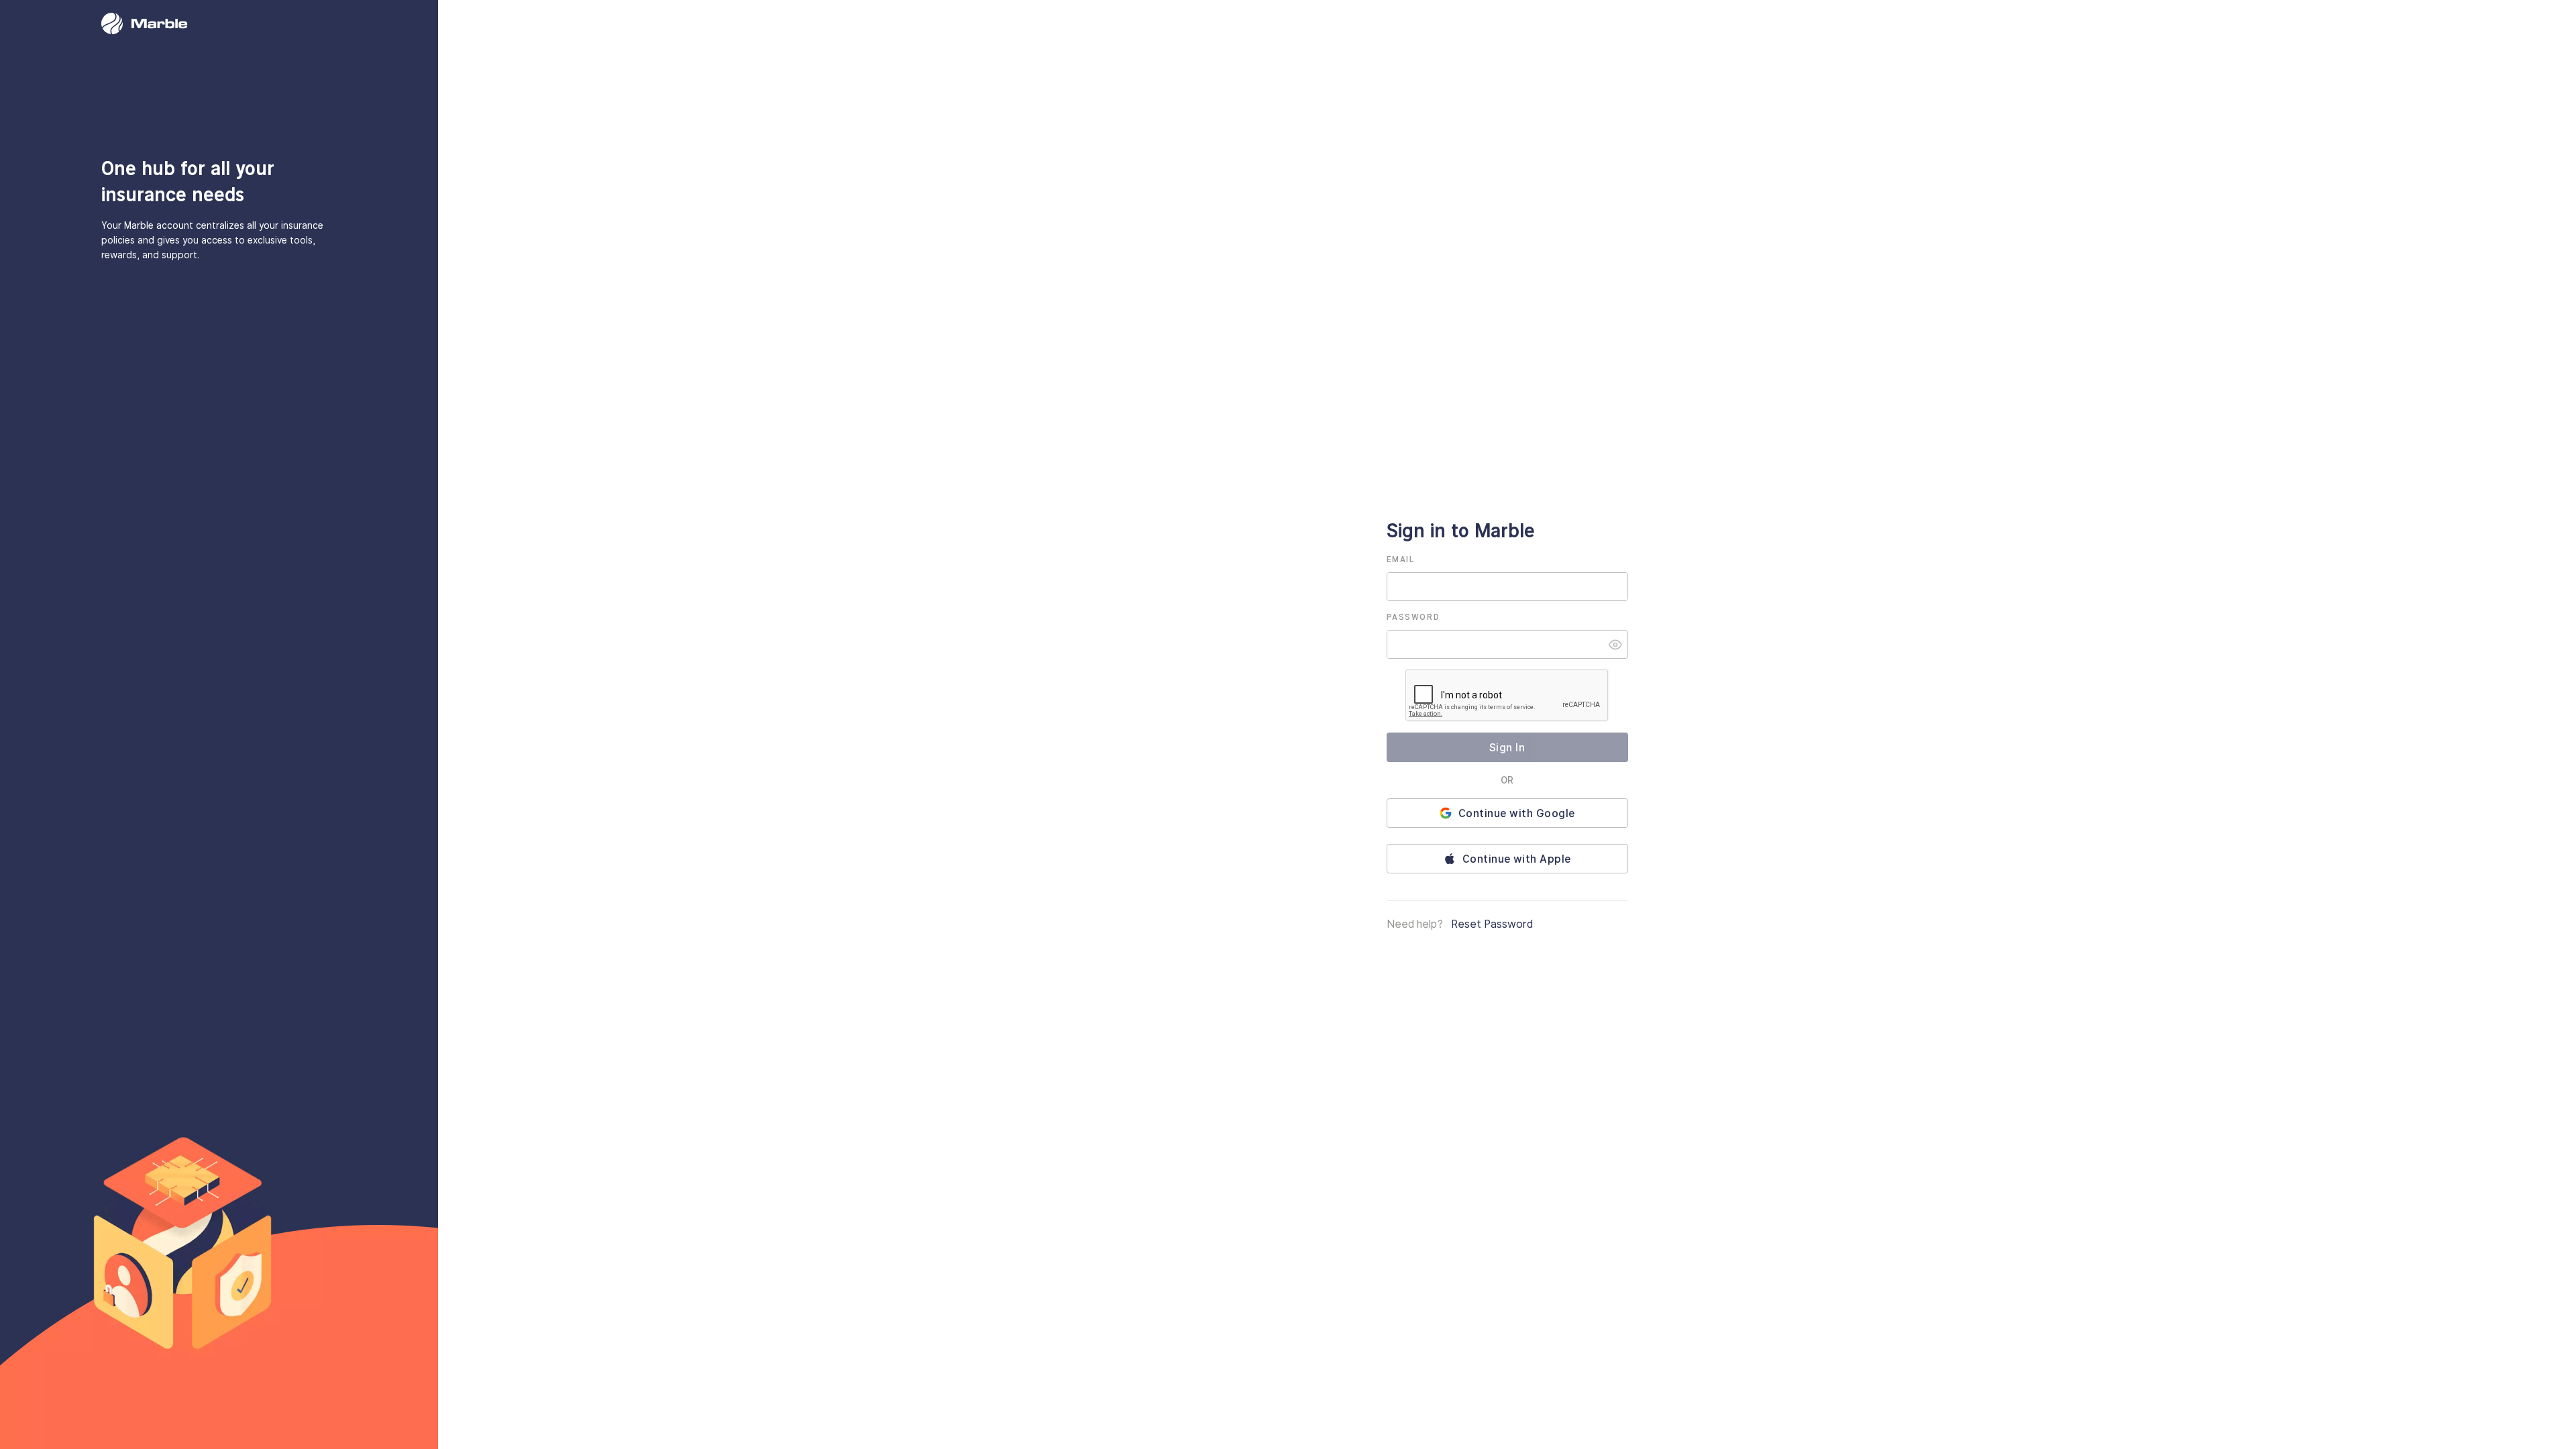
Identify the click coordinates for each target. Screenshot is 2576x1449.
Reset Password (1492, 924)
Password (1413, 617)
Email (1401, 559)
